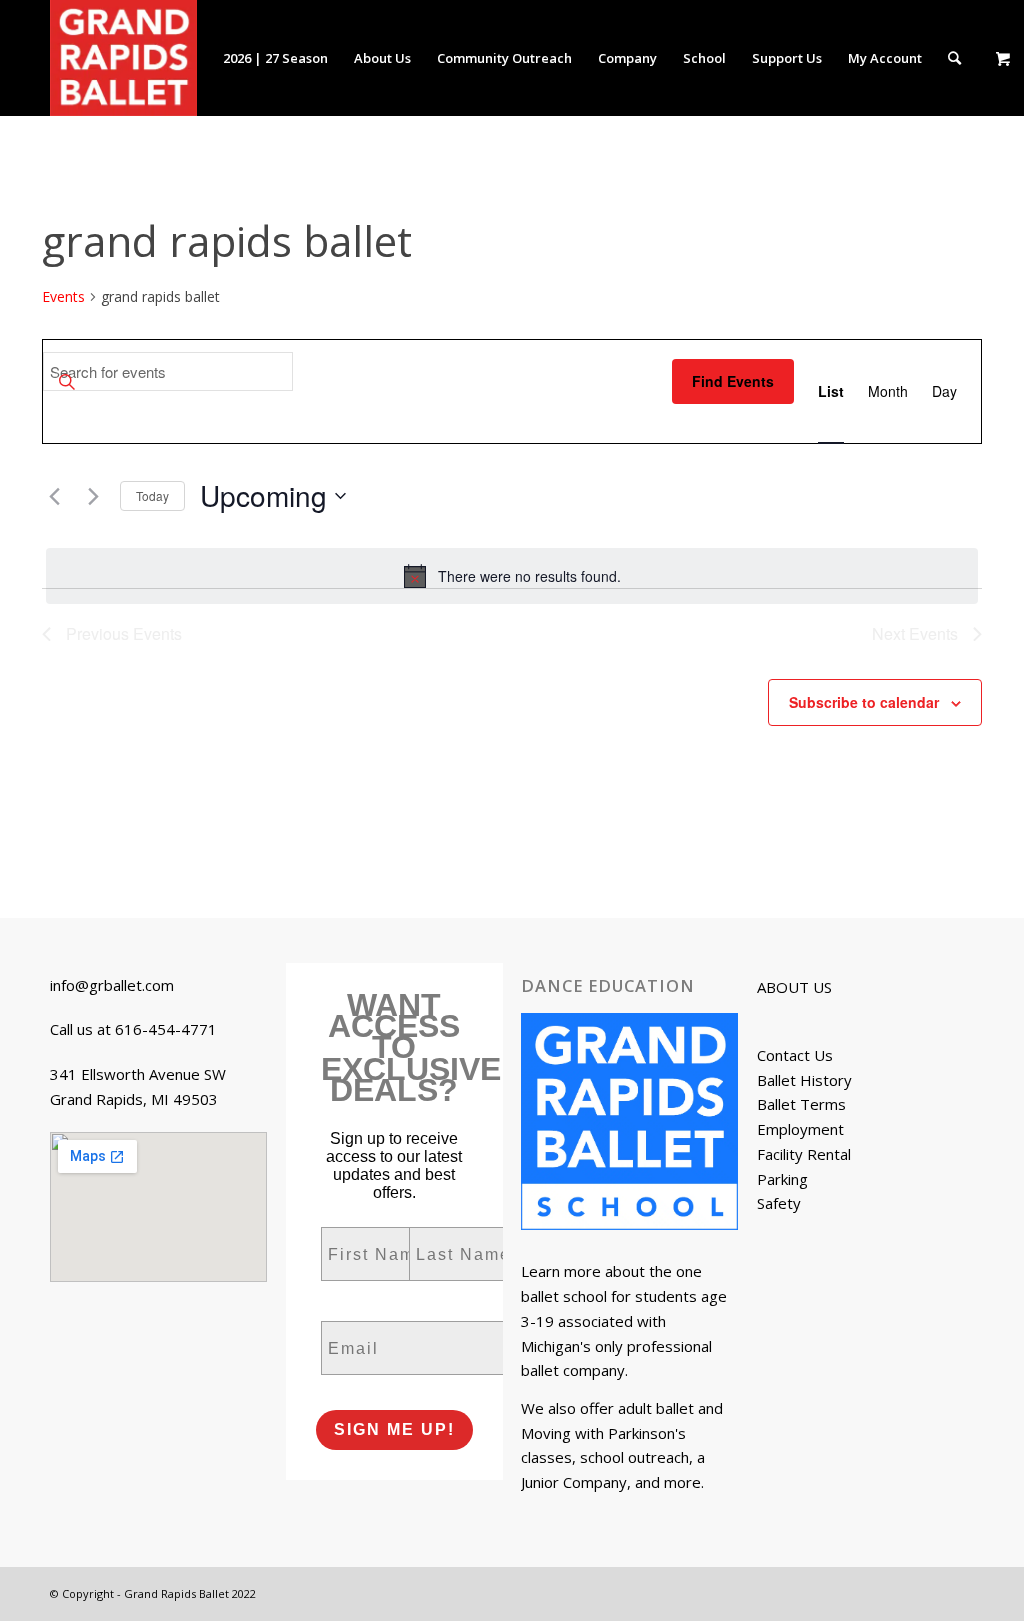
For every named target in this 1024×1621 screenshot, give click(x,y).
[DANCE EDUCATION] (629, 1125)
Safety (779, 1203)
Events (63, 296)
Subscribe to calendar (864, 702)
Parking (782, 1179)
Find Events (733, 381)
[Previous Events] (54, 496)
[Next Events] (93, 496)
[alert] (512, 576)
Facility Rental (804, 1154)
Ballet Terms (801, 1104)
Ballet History (804, 1080)
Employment (800, 1129)
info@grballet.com (112, 985)
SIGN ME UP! (394, 1429)
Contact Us (795, 1055)
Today (152, 495)
